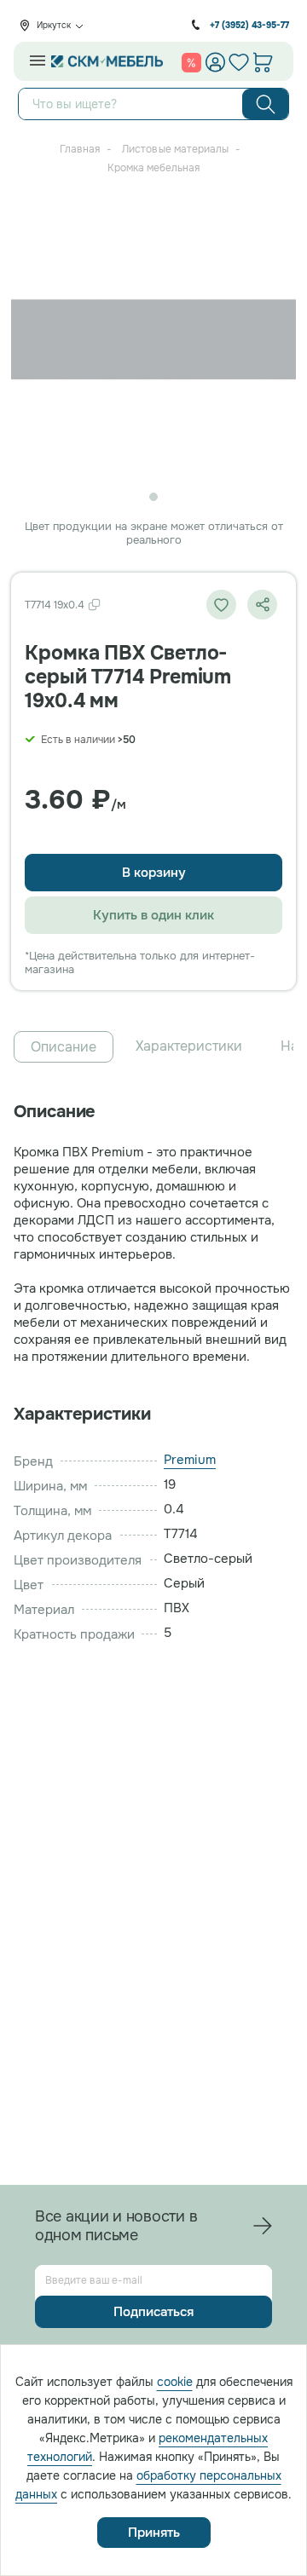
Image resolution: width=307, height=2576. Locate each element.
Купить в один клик (153, 915)
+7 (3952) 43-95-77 (249, 25)
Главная (80, 149)
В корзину (154, 873)
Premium (190, 1460)
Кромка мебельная (154, 168)
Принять (154, 2533)
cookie (175, 2382)
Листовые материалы (175, 149)
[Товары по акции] (191, 62)
